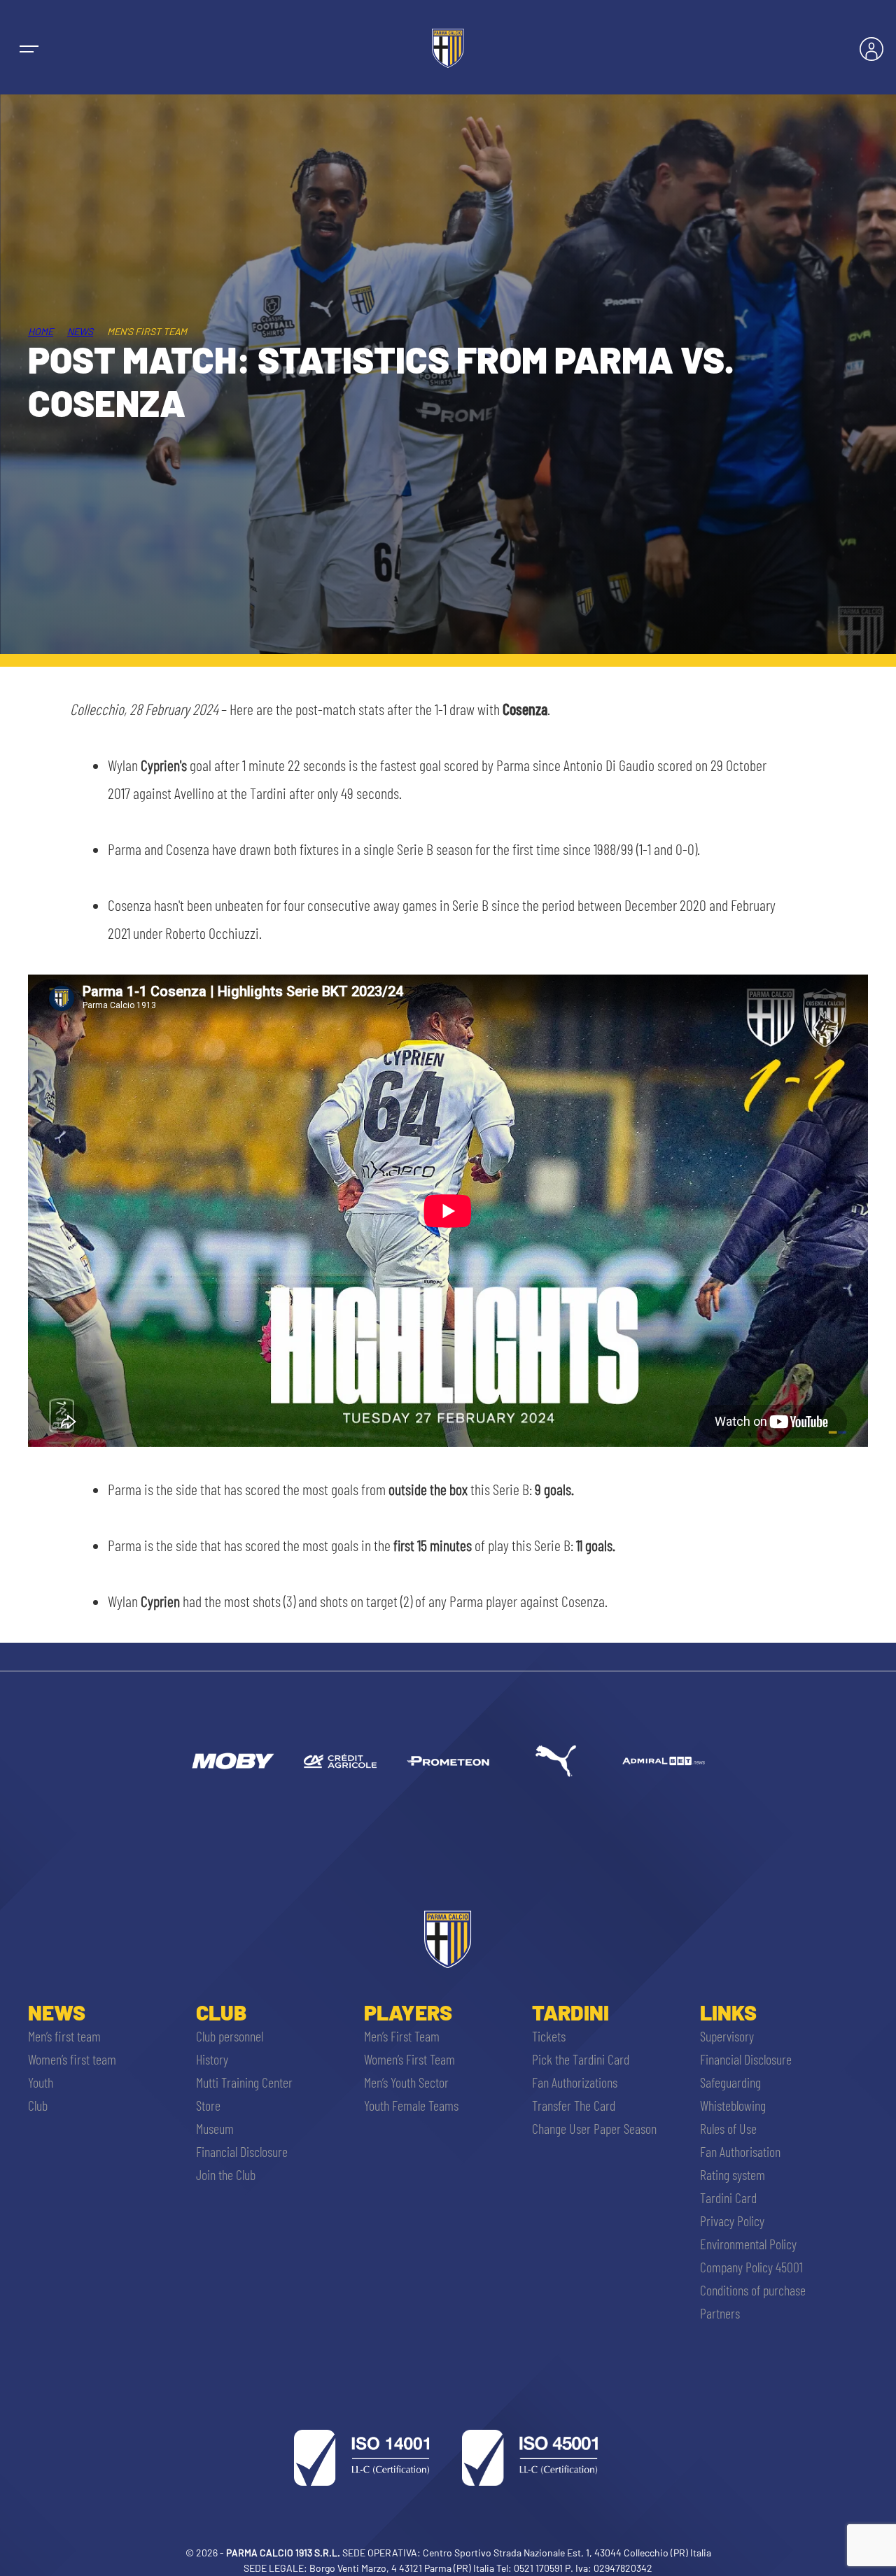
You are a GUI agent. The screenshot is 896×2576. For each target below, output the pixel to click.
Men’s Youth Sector (406, 2082)
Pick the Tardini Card (581, 2059)
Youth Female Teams (411, 2105)
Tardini (570, 2012)
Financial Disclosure (242, 2151)
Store (208, 2105)
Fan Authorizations (575, 2082)
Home (41, 331)
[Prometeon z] (448, 1761)
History (212, 2059)
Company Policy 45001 (751, 2267)
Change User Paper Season (594, 2128)
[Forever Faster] (556, 1761)
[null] (232, 1761)
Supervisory (727, 2036)
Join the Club (226, 2174)
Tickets (549, 2036)
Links (728, 2012)
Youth (41, 2082)
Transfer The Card (574, 2105)
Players (408, 2012)
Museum (215, 2128)
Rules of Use (728, 2128)
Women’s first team (72, 2059)
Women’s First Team (409, 2059)
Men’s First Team (402, 2036)
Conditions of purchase (753, 2290)
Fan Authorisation (740, 2151)
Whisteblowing (733, 2105)
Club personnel (230, 2036)
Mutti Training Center (244, 2082)
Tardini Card (728, 2198)
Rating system (733, 2174)
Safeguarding (730, 2082)
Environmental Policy (748, 2244)
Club (38, 2105)
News (80, 331)
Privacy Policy (732, 2221)
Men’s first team (64, 2036)
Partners (720, 2313)
